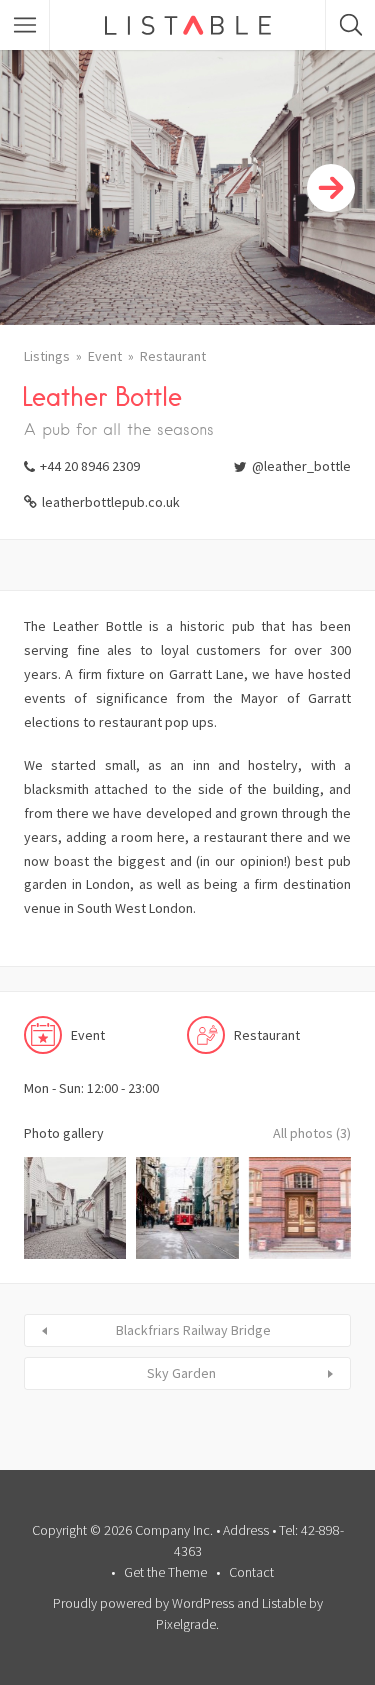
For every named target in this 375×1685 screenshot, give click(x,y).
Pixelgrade (186, 1624)
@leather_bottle (301, 466)
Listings (47, 356)
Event (105, 356)
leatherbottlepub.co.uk (111, 502)
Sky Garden (181, 1373)
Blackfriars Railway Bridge (193, 1330)
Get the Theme (165, 1572)
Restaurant (173, 356)
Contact (251, 1572)
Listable (284, 1603)
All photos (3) (312, 1133)
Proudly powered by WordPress (143, 1603)
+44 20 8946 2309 (90, 466)
